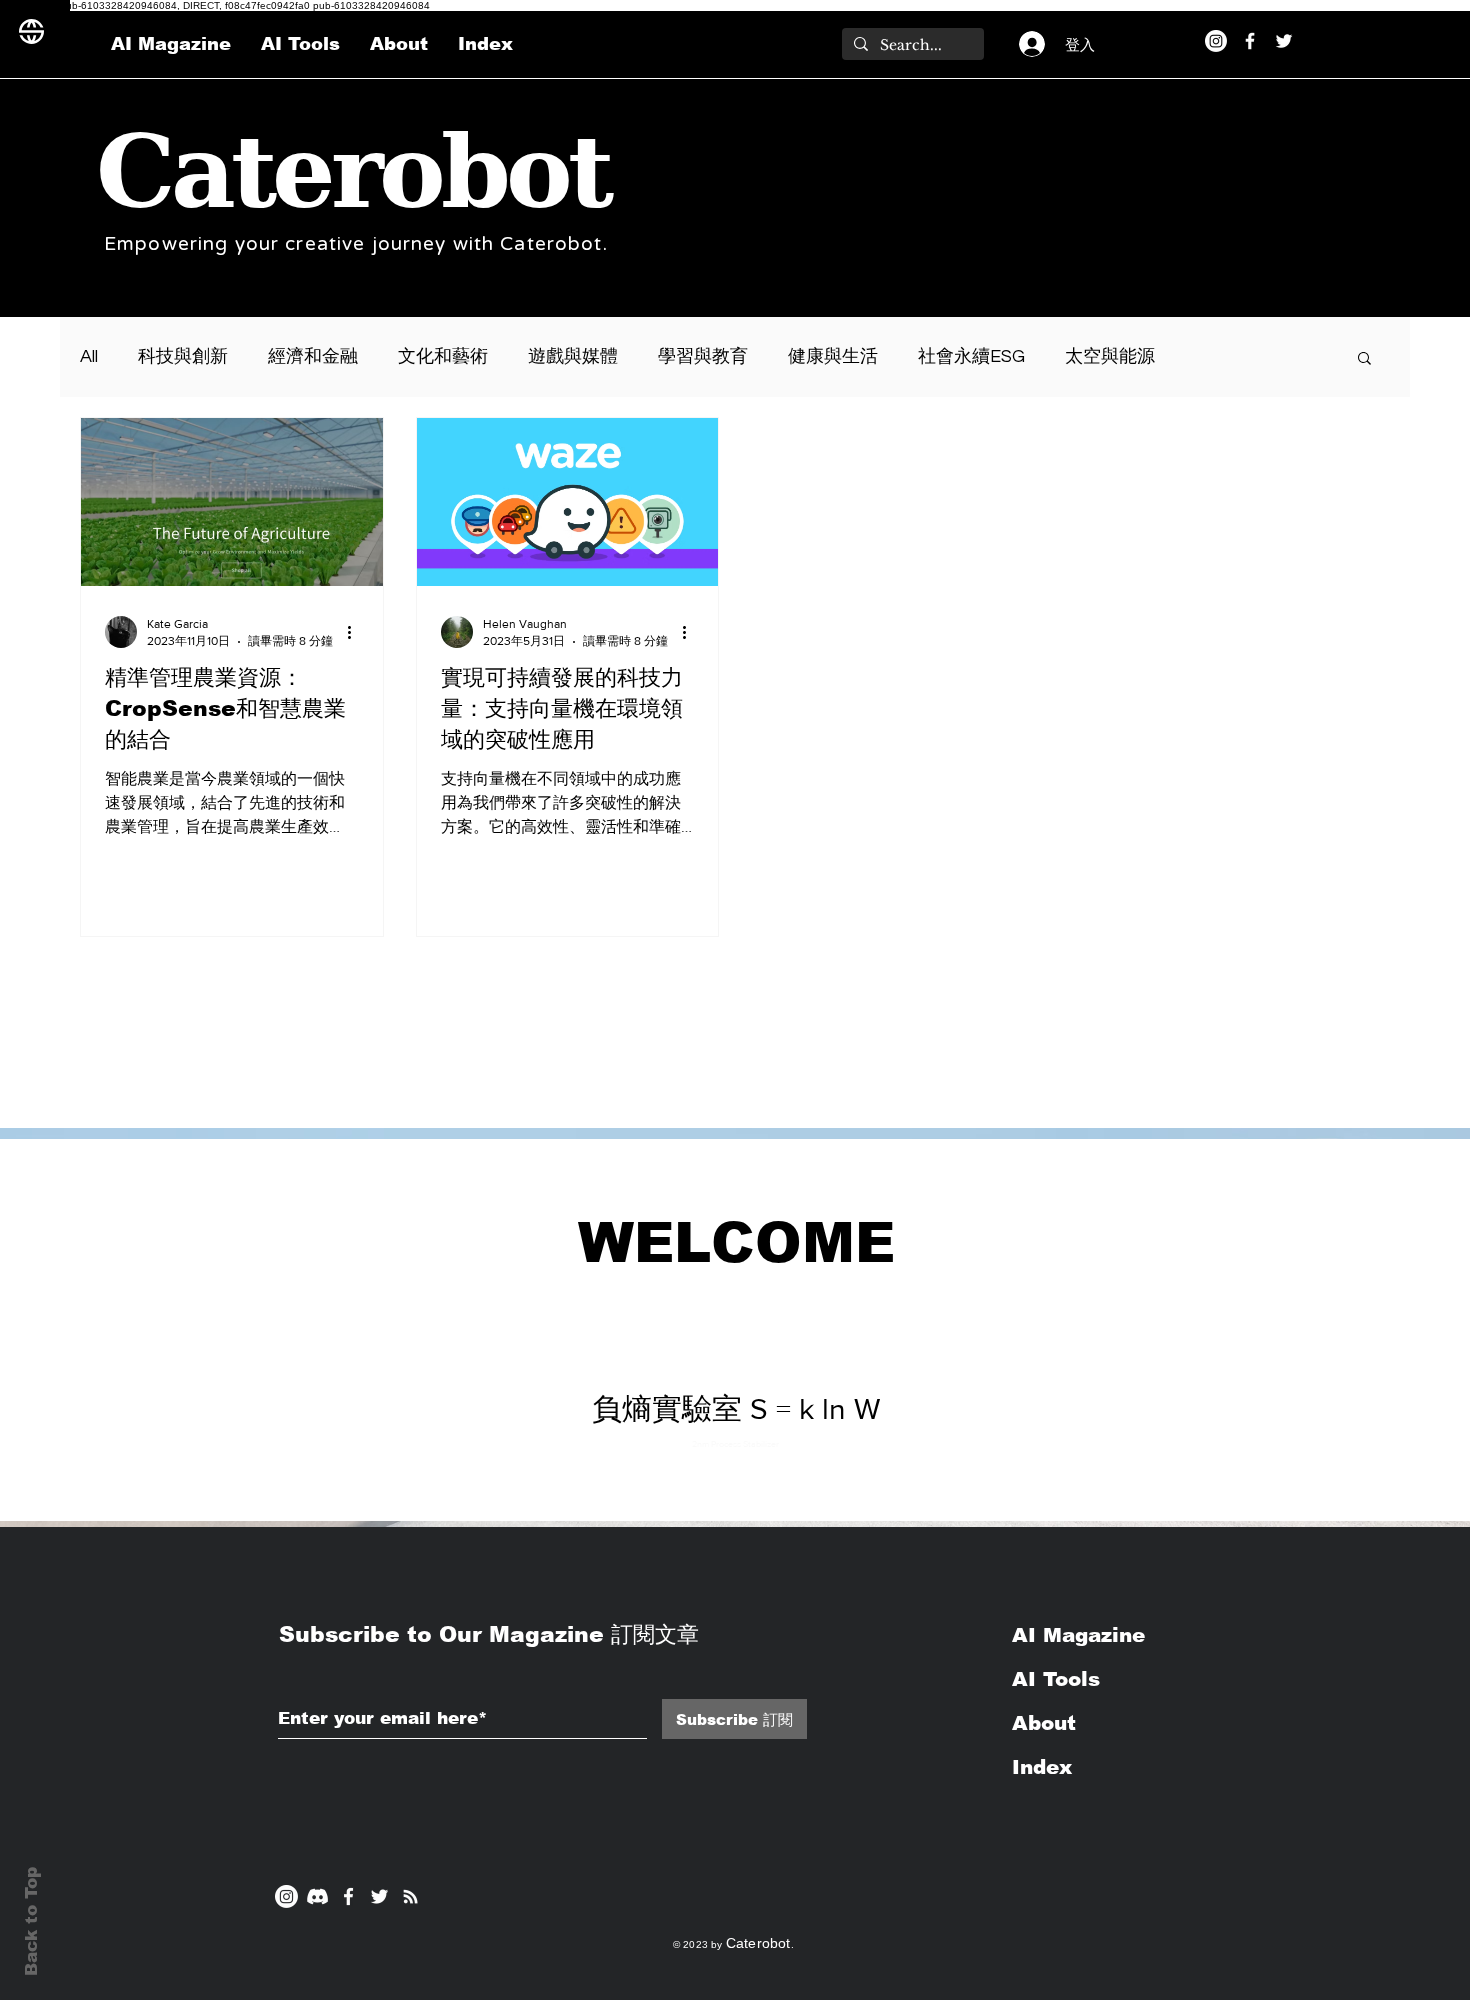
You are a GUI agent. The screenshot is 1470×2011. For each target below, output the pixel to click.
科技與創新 (183, 356)
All (89, 356)
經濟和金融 (313, 356)
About (1044, 1723)
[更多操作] (356, 632)
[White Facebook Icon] (348, 1896)
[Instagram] (1216, 41)
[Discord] (317, 1896)
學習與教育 (703, 356)
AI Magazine (1082, 1635)
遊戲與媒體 (573, 356)
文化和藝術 (443, 356)
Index (1042, 1767)
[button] (1364, 359)
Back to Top (31, 1921)
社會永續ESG (971, 356)
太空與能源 (1110, 356)
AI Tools (1056, 1679)
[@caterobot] (379, 1896)
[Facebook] (1250, 41)
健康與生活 (833, 356)
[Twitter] (1284, 41)
